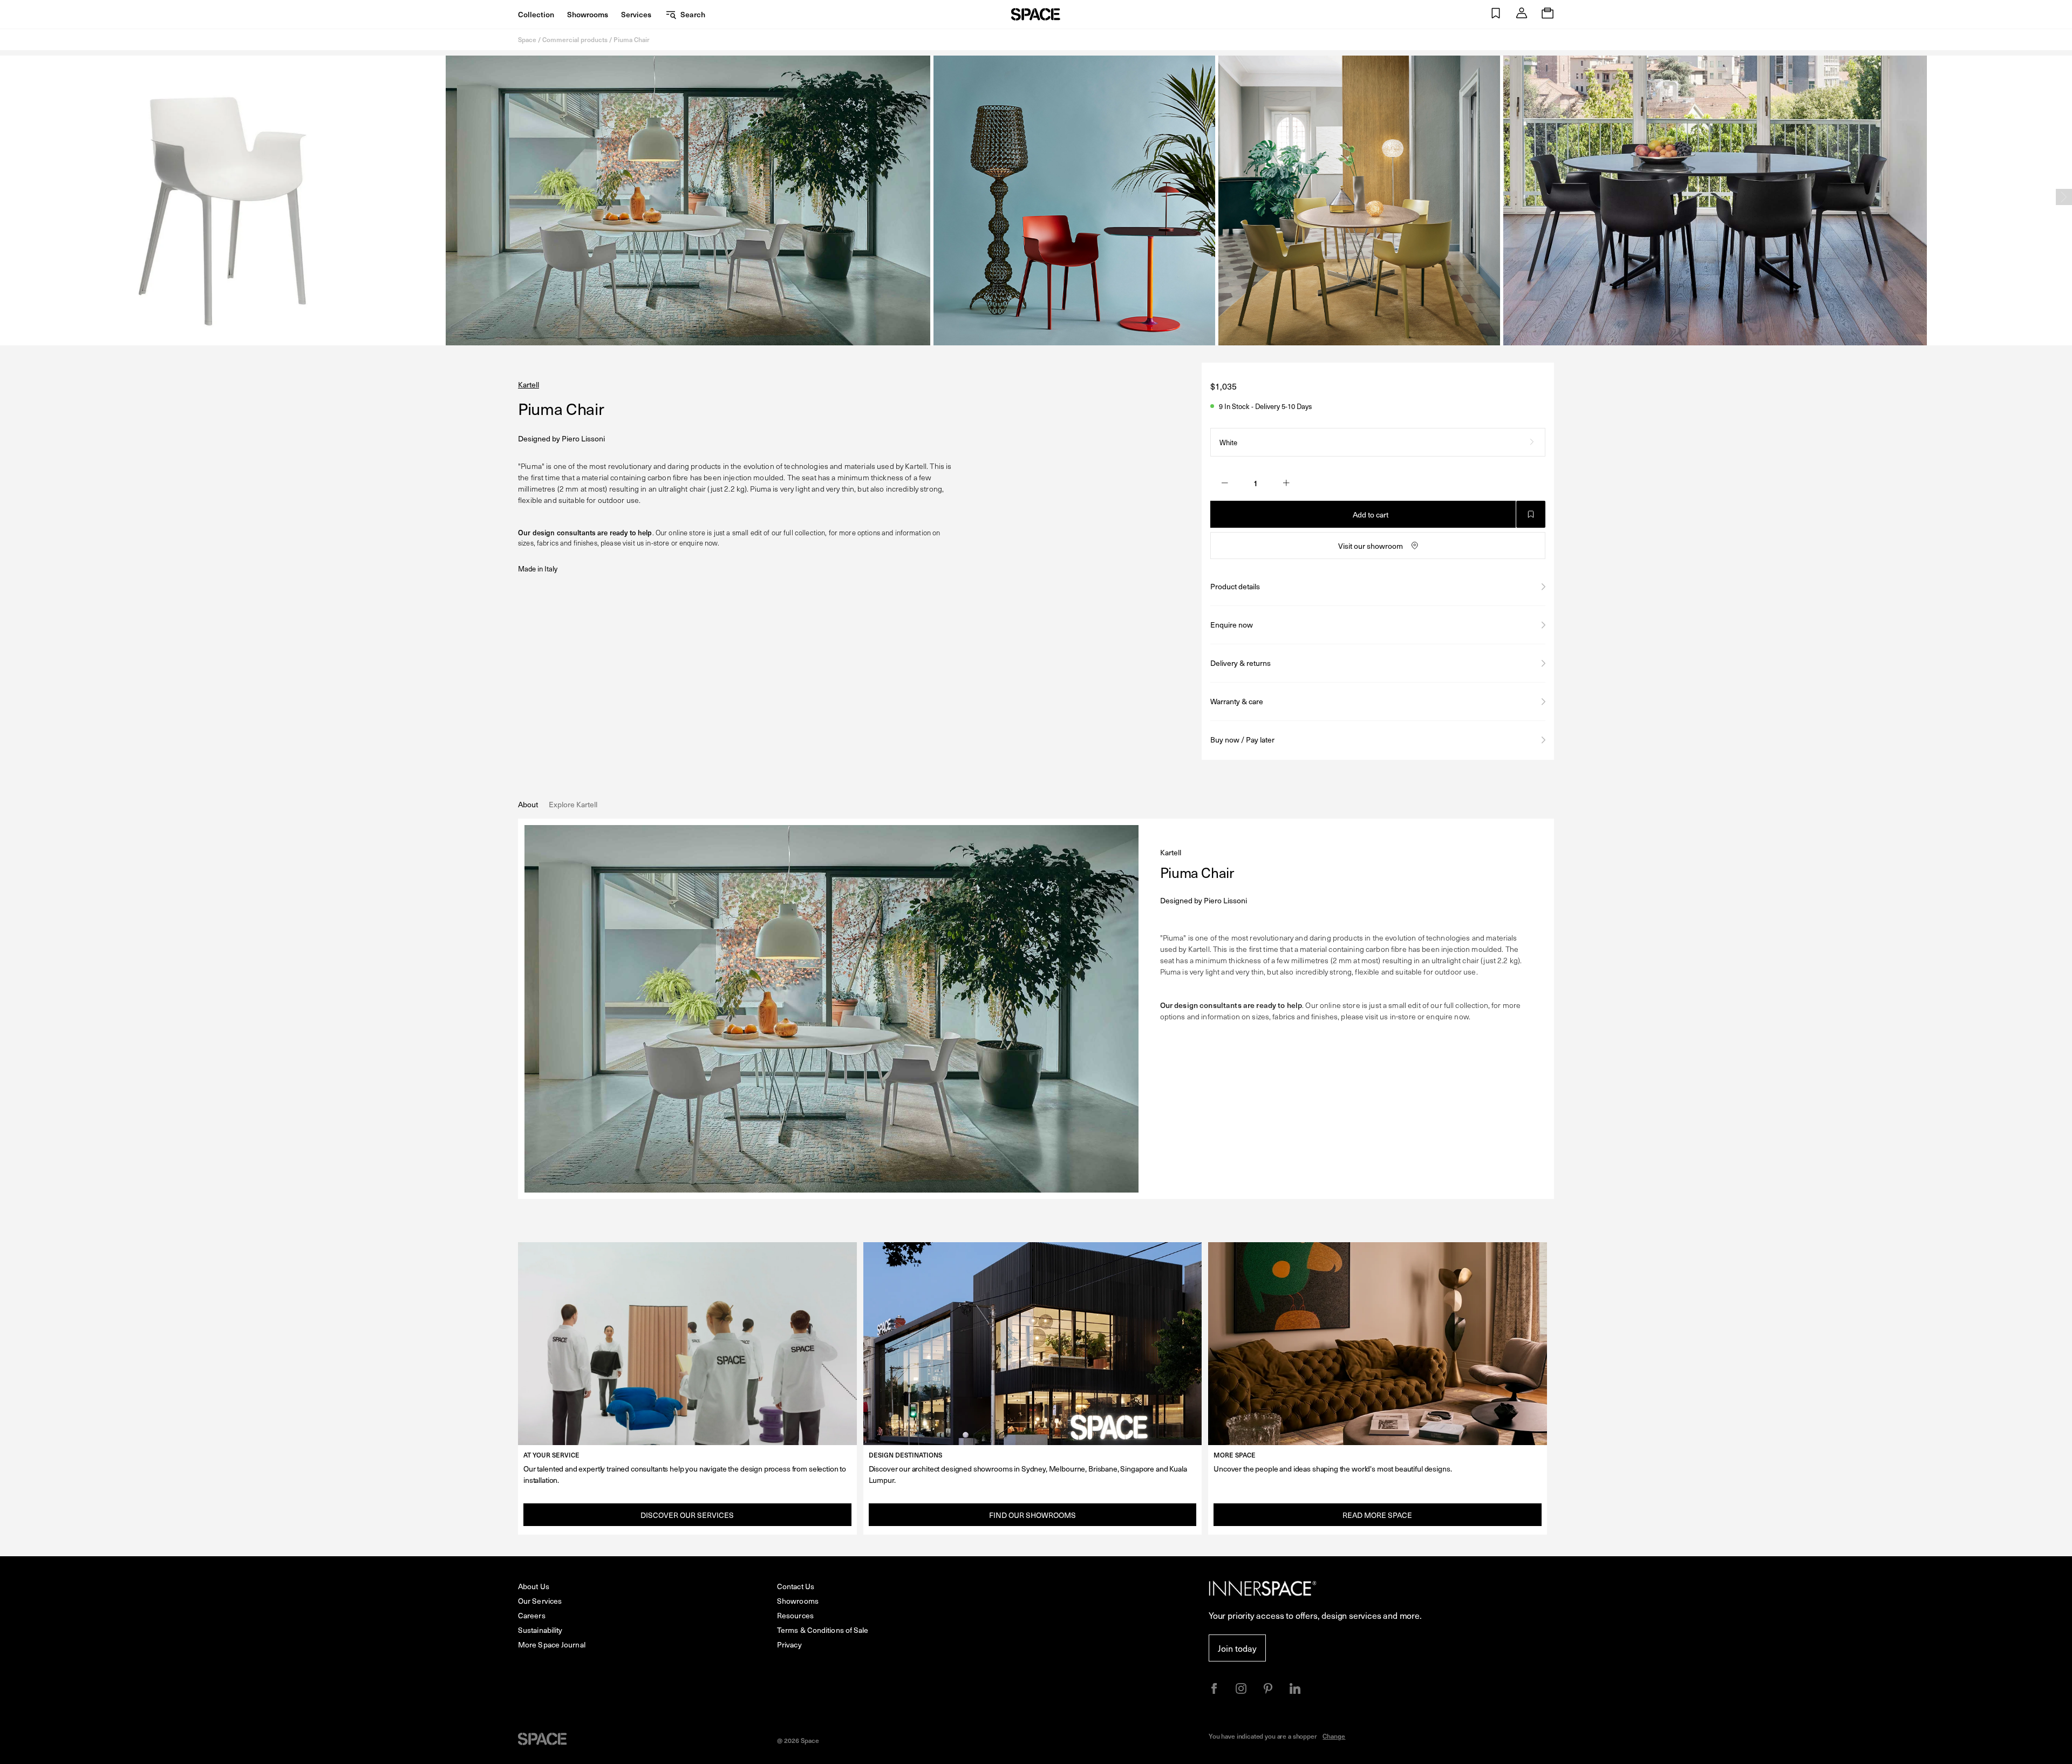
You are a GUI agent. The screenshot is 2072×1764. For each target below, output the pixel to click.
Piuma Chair (632, 39)
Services (636, 14)
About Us (534, 1586)
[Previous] (8, 197)
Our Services (540, 1601)
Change (1334, 1736)
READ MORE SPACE (1377, 1515)
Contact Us (796, 1586)
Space (527, 39)
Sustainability (540, 1630)
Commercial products (575, 39)
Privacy (789, 1644)
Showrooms (588, 14)
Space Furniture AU (1036, 14)
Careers (532, 1615)
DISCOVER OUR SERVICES (687, 1515)
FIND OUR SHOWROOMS (1032, 1515)
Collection (536, 14)
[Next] (2064, 197)
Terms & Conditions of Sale (823, 1630)
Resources (795, 1615)
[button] (1496, 14)
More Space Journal (552, 1644)
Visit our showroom (1371, 546)
